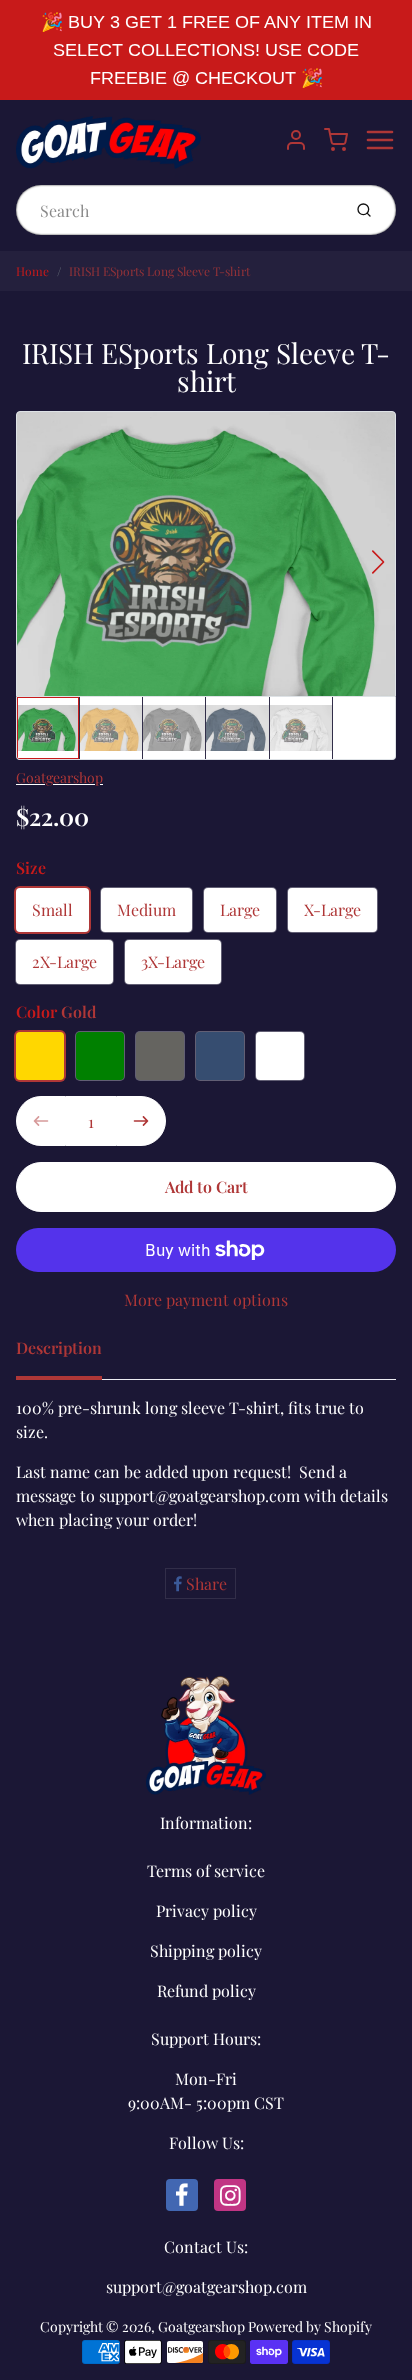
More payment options (206, 1299)
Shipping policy (206, 1950)
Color (56, 1011)
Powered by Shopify (310, 2326)
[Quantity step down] (41, 1121)
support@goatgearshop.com (206, 2286)
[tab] (71, 1354)
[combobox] (176, 210)
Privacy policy (206, 1910)
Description (59, 1347)
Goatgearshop (59, 777)
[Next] (378, 562)
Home (32, 271)
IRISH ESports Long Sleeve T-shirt (159, 271)
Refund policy (206, 1990)
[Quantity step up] (141, 1121)
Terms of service (206, 1870)
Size (31, 867)
